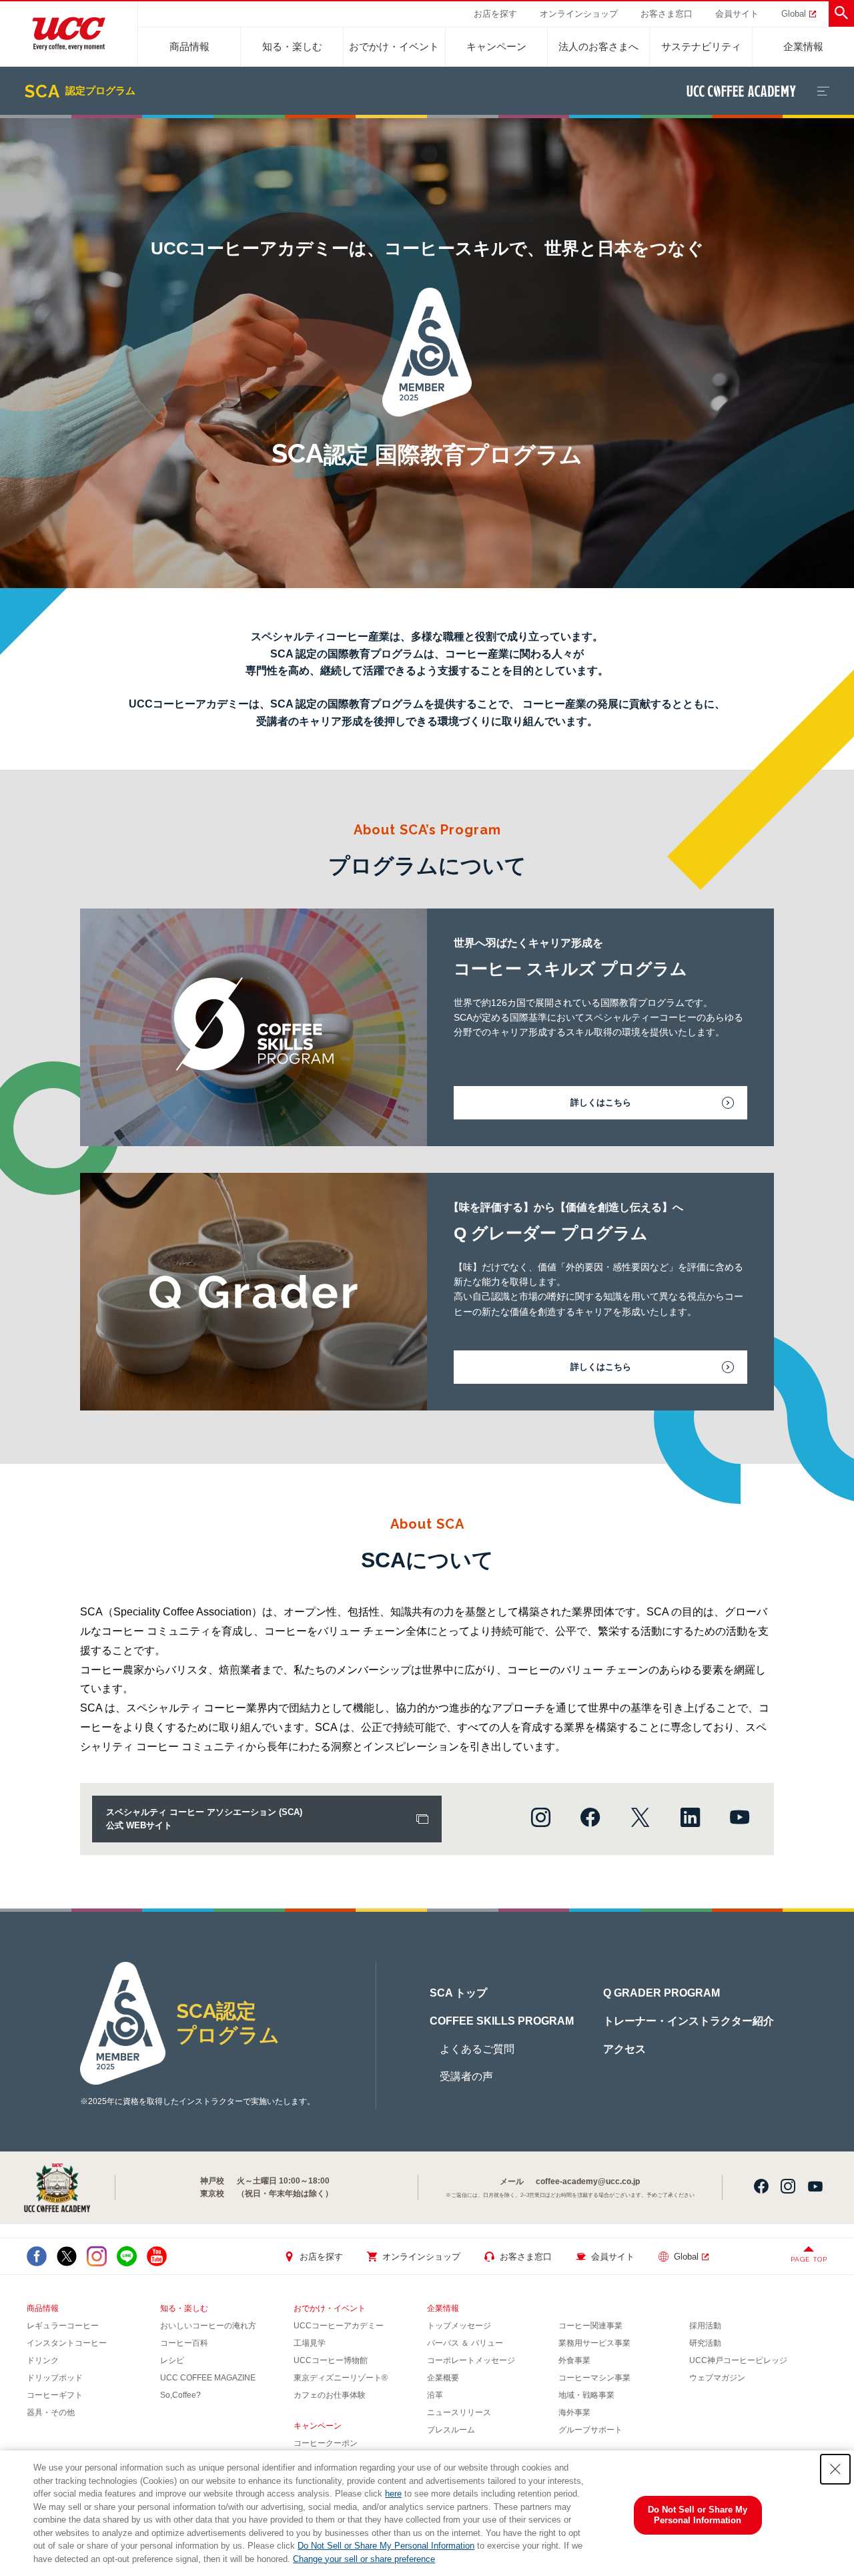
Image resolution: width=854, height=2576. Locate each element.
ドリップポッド (55, 2378)
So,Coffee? (180, 2395)
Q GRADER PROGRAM (662, 1993)
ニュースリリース (459, 2412)
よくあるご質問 (477, 2049)
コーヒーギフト (55, 2395)
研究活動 (705, 2343)
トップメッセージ (459, 2326)
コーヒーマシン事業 (594, 2378)
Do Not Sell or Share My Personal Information (386, 2546)
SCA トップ (458, 1993)
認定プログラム (80, 91)
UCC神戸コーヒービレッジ (738, 2360)
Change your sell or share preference (364, 2559)
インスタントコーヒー (67, 2343)
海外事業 (574, 2412)
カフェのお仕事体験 (330, 2395)
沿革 (435, 2395)
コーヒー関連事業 (590, 2326)
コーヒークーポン (326, 2443)
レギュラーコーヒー (63, 2326)
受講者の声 (466, 2076)
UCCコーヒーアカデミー (339, 2326)
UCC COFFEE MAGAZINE (208, 2378)
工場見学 (310, 2343)
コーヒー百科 (184, 2343)
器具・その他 (51, 2412)
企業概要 (443, 2378)
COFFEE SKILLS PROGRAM (502, 2021)
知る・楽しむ (292, 46)
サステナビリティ (701, 46)
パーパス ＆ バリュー (465, 2343)
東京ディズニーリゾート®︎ (341, 2378)
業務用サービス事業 (594, 2343)
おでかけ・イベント (394, 46)
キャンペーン (496, 46)
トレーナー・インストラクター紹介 (689, 2021)
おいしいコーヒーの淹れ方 (208, 2326)
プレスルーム (451, 2430)
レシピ (172, 2360)
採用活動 (705, 2326)
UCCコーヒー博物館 (331, 2360)
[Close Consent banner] (835, 2469)
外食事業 (574, 2360)
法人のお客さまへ (598, 46)
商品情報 (189, 46)
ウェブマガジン (717, 2378)
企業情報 (803, 46)
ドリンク (43, 2360)
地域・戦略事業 (586, 2395)
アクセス (624, 2049)
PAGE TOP (809, 2259)
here (393, 2494)
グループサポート (590, 2430)
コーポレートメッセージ (471, 2360)
